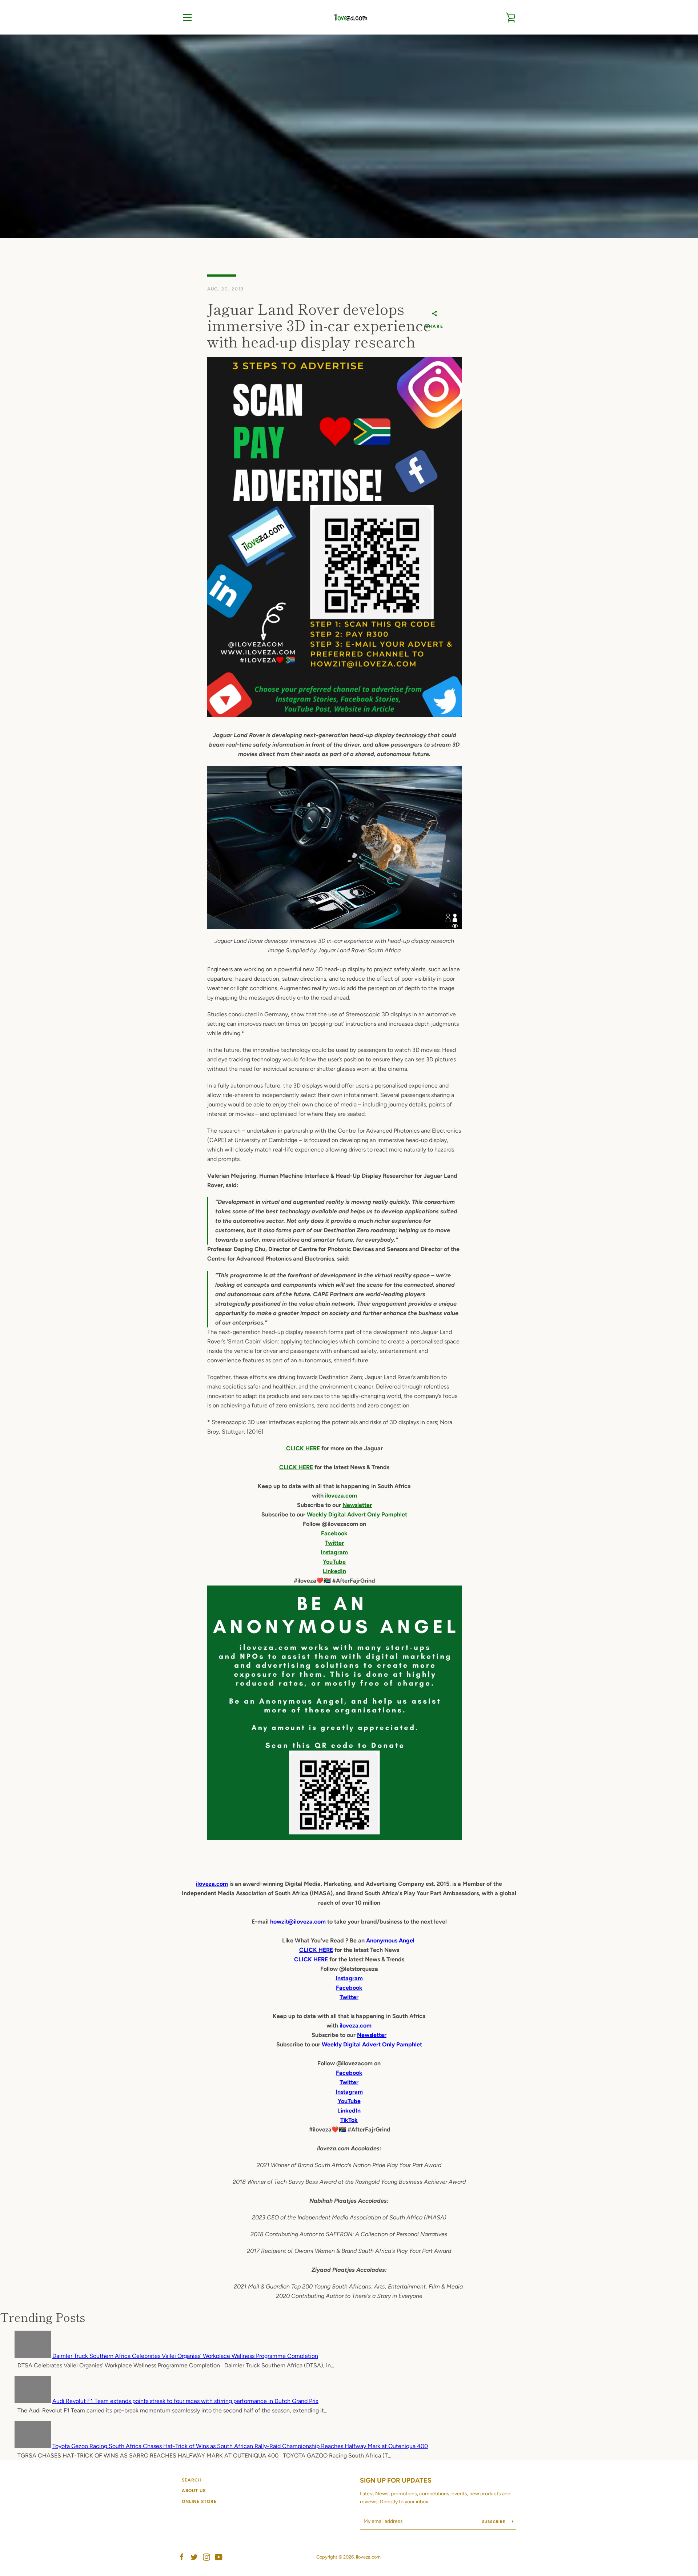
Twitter (334, 1543)
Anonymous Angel (390, 1940)
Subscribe (494, 2522)
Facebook (334, 1533)
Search (192, 2480)
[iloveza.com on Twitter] (194, 2557)
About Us (194, 2491)
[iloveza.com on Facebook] (182, 2557)
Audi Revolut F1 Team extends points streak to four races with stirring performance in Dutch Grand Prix (185, 2401)
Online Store (199, 2501)
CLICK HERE (303, 1448)
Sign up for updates (396, 2480)
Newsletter (357, 1505)
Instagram (334, 1552)
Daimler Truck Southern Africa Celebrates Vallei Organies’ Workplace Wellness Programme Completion (185, 2356)
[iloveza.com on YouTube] (219, 2557)
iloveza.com (341, 1496)
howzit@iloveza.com (298, 1922)
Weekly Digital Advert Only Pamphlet (357, 1514)
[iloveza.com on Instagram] (206, 2557)
